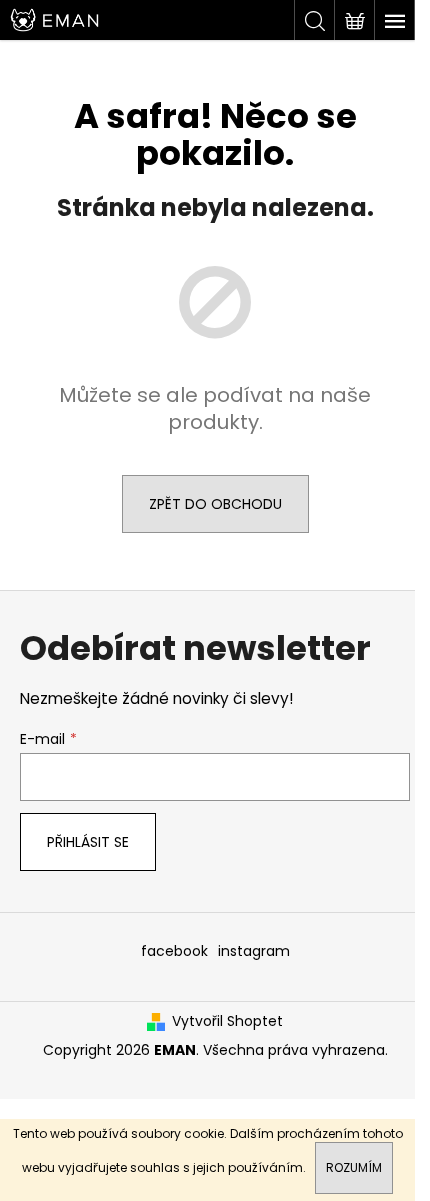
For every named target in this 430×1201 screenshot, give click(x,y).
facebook (174, 951)
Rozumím (354, 1167)
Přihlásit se (88, 842)
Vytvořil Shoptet (227, 1021)
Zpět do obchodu (215, 504)
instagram (254, 951)
